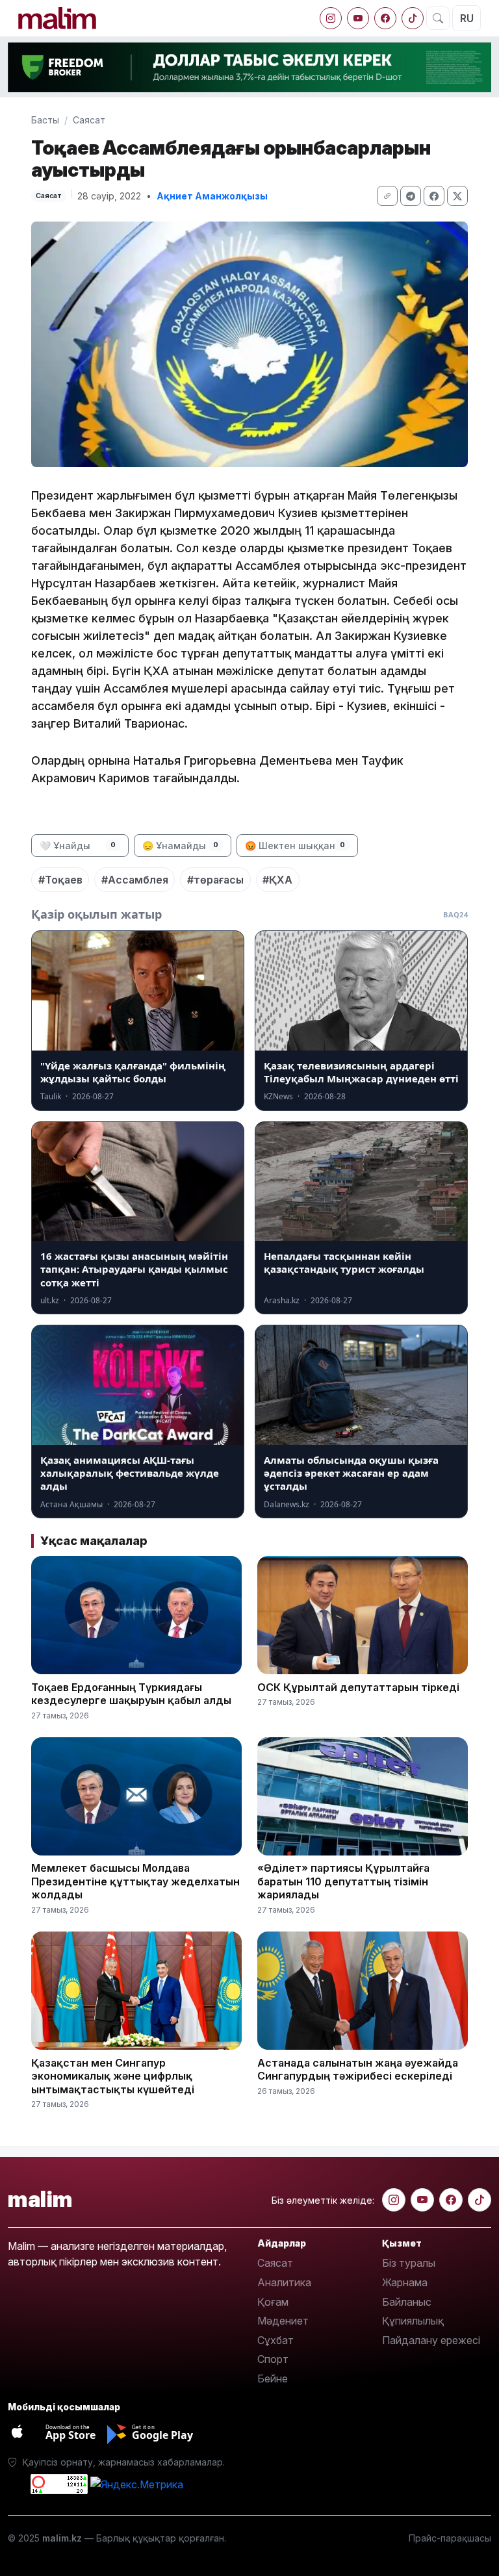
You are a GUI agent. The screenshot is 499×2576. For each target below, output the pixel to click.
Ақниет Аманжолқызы (212, 196)
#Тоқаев (60, 880)
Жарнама (405, 2282)
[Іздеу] (438, 18)
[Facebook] (385, 18)
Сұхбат (275, 2340)
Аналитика (284, 2282)
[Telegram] (411, 196)
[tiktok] (413, 18)
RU (467, 18)
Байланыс (407, 2302)
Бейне (273, 2378)
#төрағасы (215, 880)
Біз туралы (409, 2263)
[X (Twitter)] (457, 196)
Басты (45, 120)
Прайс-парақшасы (450, 2538)
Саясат (89, 120)
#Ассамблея (135, 880)
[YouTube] (358, 18)
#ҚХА (277, 880)
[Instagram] (331, 18)
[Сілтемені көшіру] (387, 196)
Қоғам (273, 2302)
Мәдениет (283, 2321)
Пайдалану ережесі (431, 2340)
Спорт (273, 2359)
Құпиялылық (413, 2321)
